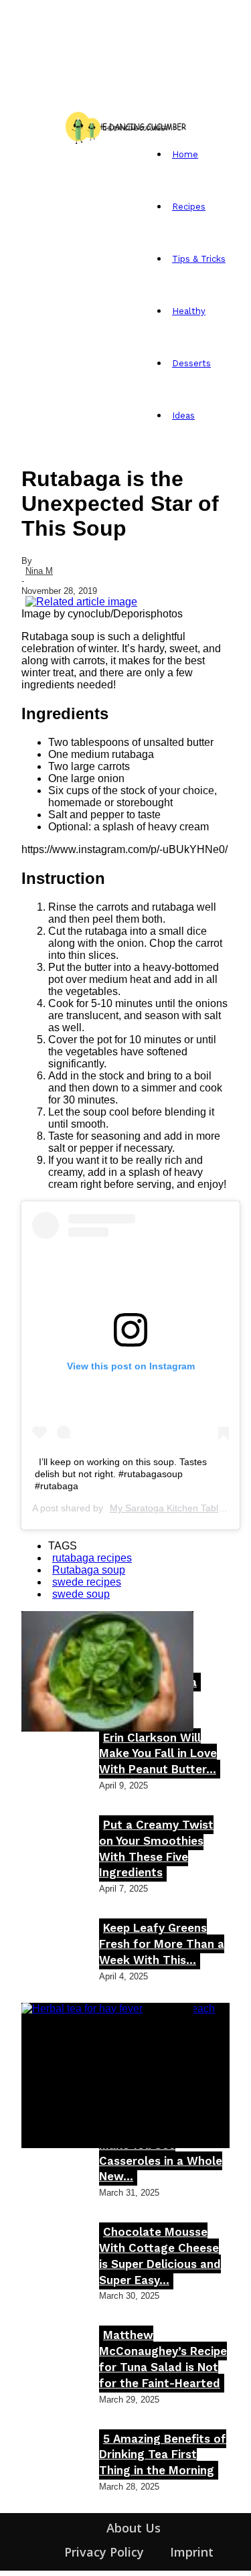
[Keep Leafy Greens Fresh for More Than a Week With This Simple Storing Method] (107, 1671)
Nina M (39, 571)
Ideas (183, 415)
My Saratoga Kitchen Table (167, 1508)
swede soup (81, 1594)
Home (185, 154)
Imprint (192, 2552)
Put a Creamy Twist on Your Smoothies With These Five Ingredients (156, 1848)
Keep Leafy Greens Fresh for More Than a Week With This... (162, 1944)
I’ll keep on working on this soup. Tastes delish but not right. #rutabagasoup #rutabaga (121, 1474)
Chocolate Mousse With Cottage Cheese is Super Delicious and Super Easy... (160, 2256)
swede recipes (87, 1582)
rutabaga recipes (92, 1558)
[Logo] (25, 126)
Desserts (191, 363)
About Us (134, 2528)
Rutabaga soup (89, 1570)
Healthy (189, 311)
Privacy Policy (104, 2552)
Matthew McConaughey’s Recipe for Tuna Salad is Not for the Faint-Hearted (163, 2359)
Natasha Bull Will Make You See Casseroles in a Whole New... (161, 2152)
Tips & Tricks (199, 259)
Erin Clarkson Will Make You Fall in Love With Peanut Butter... (158, 1754)
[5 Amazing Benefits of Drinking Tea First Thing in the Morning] (107, 2063)
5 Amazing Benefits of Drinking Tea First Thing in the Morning (163, 2455)
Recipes (189, 207)
